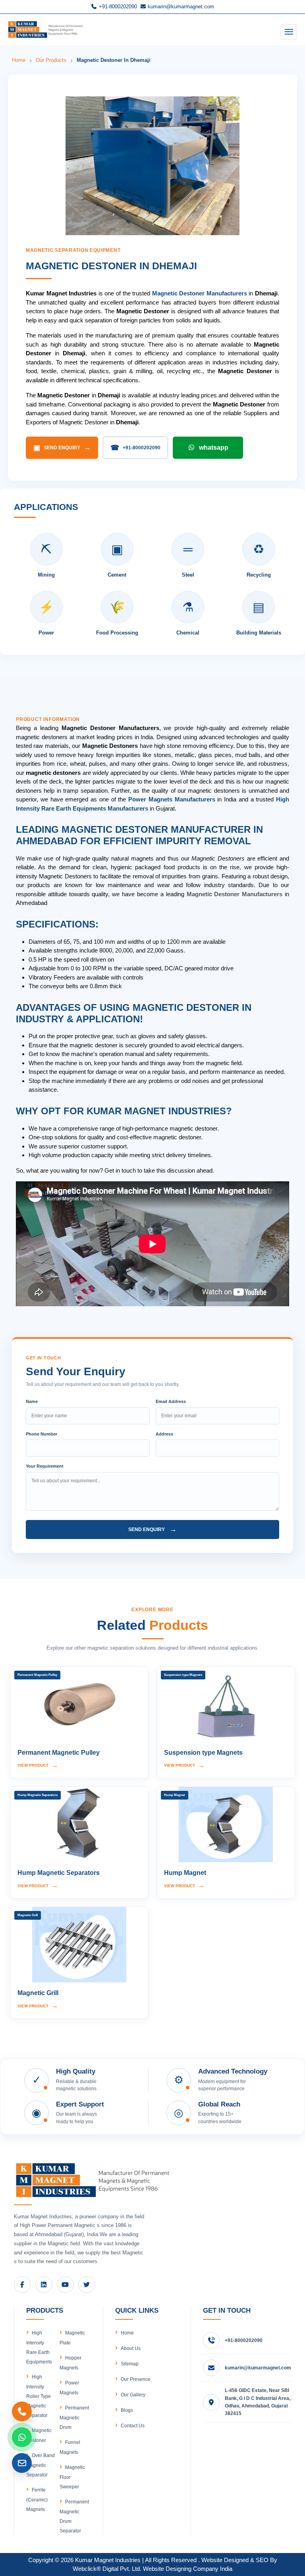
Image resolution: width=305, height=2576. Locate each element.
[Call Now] (22, 2411)
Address (164, 1434)
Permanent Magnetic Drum (74, 2418)
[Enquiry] (22, 2463)
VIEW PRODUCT (38, 1765)
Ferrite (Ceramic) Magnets (37, 2500)
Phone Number (42, 1434)
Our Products (51, 60)
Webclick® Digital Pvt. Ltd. (107, 2569)
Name (32, 1401)
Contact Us (133, 2426)
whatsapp (214, 448)
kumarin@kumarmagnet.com (180, 7)
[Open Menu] (289, 32)
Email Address (171, 1401)
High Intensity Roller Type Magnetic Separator (39, 2396)
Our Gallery (133, 2395)
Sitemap (130, 2364)
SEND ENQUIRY (62, 448)
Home (19, 60)
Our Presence (136, 2379)
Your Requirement (45, 1466)
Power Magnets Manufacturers (172, 799)
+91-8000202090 (117, 7)
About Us (131, 2348)
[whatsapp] (22, 2437)
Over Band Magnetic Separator (41, 2465)
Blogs (127, 2410)
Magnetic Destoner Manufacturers (200, 293)
